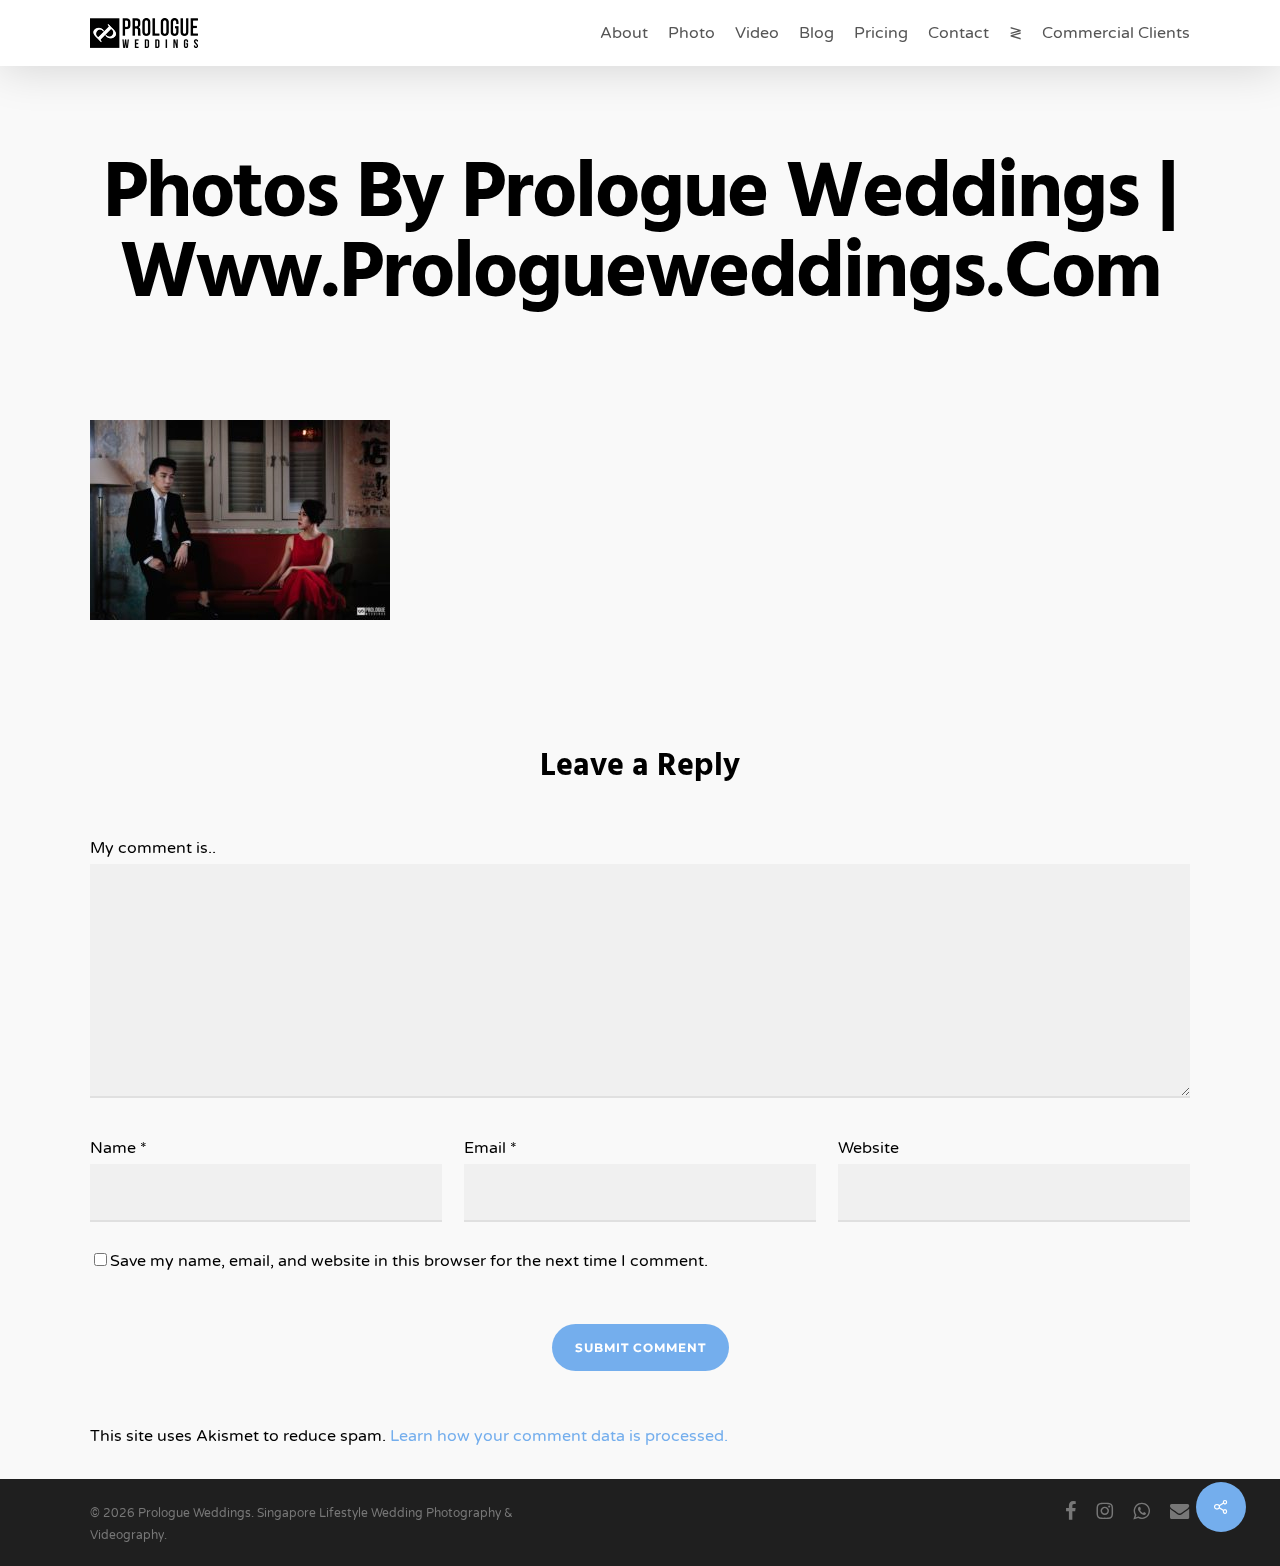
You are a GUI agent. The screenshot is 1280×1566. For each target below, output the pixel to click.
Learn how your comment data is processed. (559, 1436)
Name (118, 1148)
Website (868, 1148)
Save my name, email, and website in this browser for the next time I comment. (409, 1261)
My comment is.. (153, 848)
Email (490, 1148)
